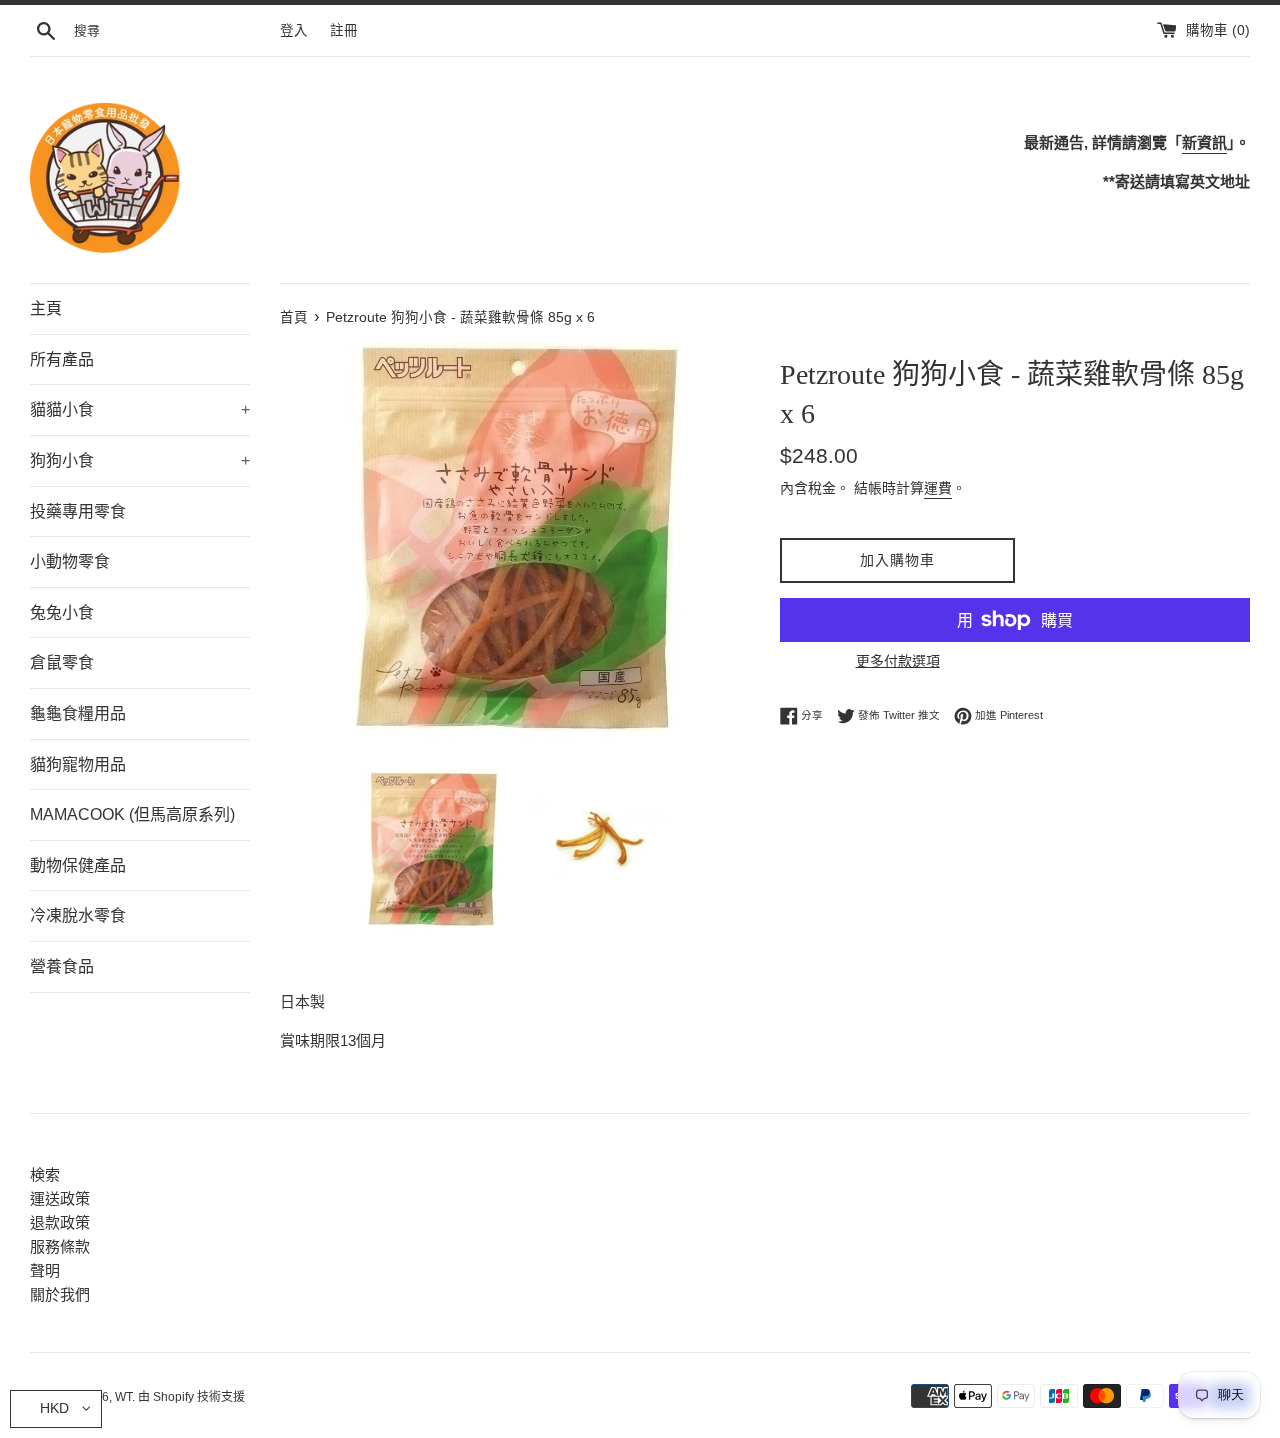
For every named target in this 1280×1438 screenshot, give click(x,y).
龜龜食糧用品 (78, 713)
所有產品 (62, 359)
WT (123, 1397)
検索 (45, 1174)
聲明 (45, 1270)
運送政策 (60, 1198)
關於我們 (60, 1294)
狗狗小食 (140, 460)
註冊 (344, 30)
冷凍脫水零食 (78, 915)
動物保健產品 (78, 865)
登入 (294, 30)
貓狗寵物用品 (78, 764)
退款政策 (60, 1222)
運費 (938, 488)
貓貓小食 (140, 409)
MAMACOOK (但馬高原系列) (132, 814)
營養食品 (62, 966)
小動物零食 (70, 561)
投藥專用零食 (78, 511)
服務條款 (60, 1246)
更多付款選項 (898, 661)
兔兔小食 (62, 612)
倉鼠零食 (62, 662)
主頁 (46, 308)
